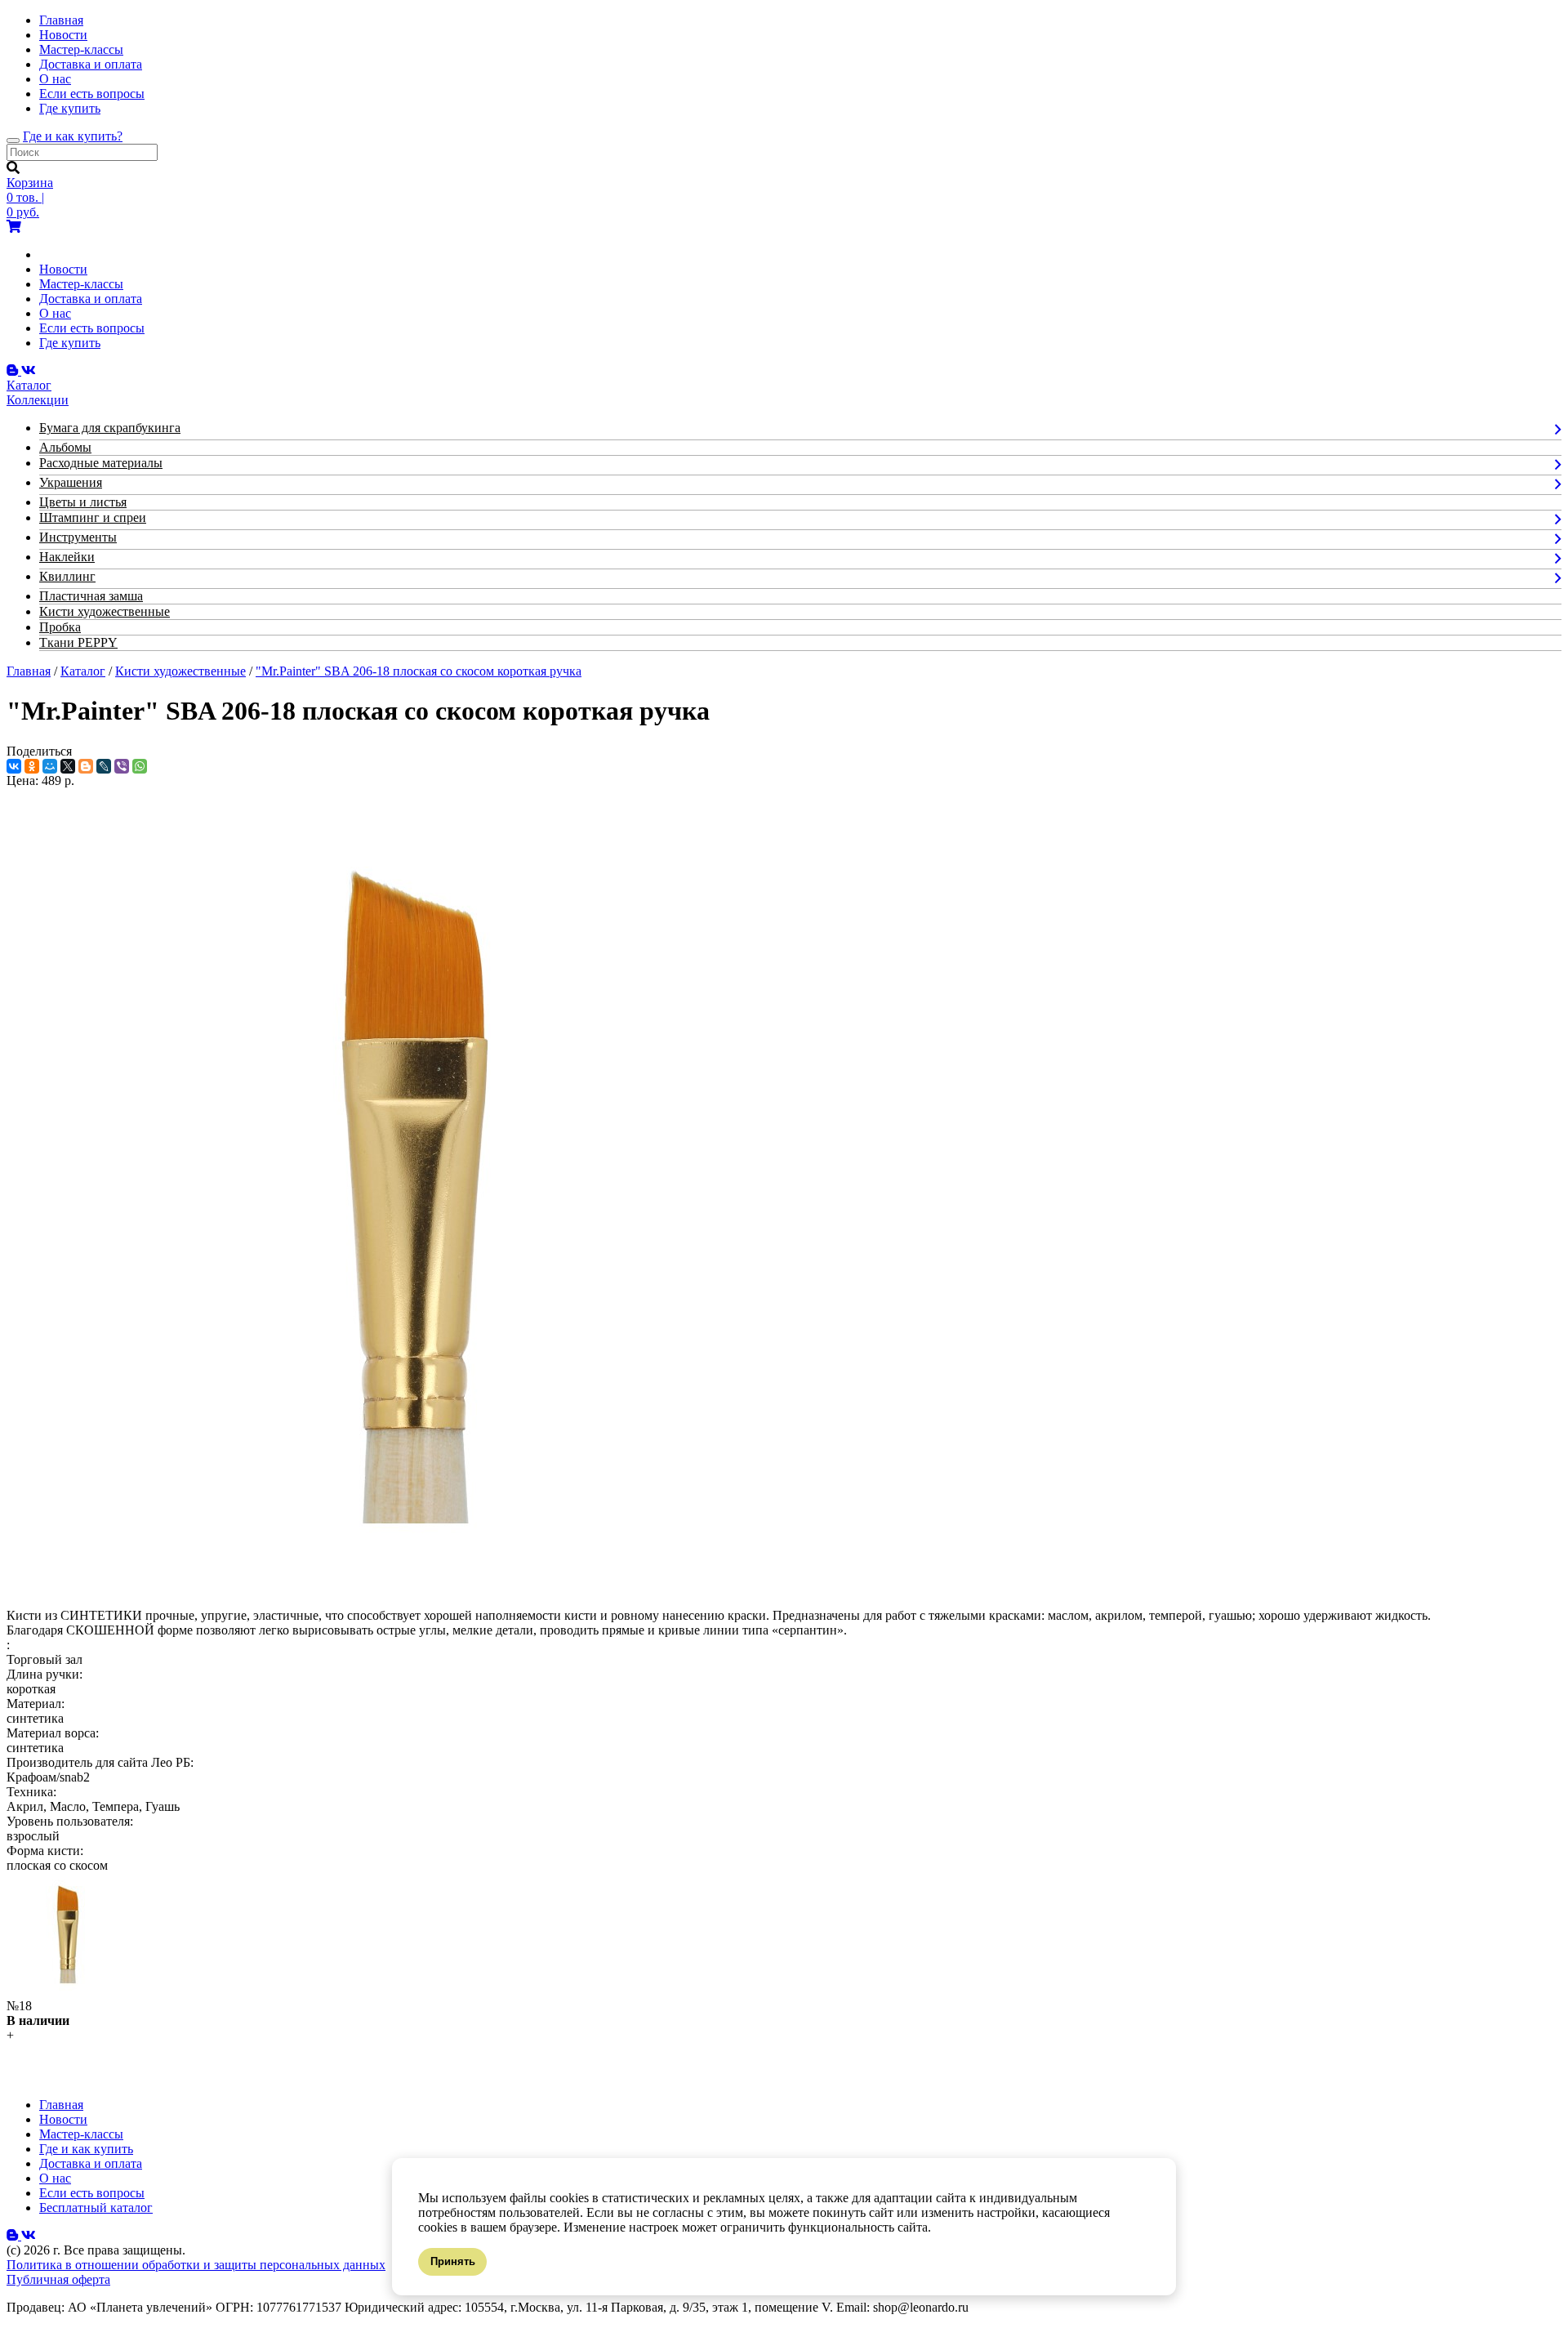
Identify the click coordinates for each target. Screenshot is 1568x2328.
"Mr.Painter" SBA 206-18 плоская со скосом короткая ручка (419, 671)
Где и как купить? (73, 136)
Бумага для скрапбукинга (110, 428)
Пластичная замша (91, 596)
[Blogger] (86, 766)
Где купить (70, 108)
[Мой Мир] (50, 766)
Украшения (71, 482)
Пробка (60, 627)
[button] (10, 2035)
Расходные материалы (101, 463)
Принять (453, 2261)
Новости (63, 35)
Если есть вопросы (92, 94)
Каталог (83, 671)
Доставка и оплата (91, 64)
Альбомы (65, 447)
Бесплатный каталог (96, 2208)
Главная (61, 20)
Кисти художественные (105, 611)
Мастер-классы (81, 49)
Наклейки (67, 557)
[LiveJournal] (104, 766)
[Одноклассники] (32, 766)
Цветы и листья (83, 502)
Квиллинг (67, 576)
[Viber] (122, 766)
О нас (55, 79)
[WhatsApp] (140, 766)
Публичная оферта (58, 2279)
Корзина (30, 183)
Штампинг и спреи (93, 517)
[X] (68, 766)
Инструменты (78, 537)
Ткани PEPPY (78, 642)
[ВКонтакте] (14, 766)
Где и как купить (86, 2149)
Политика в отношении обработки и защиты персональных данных (196, 2265)
